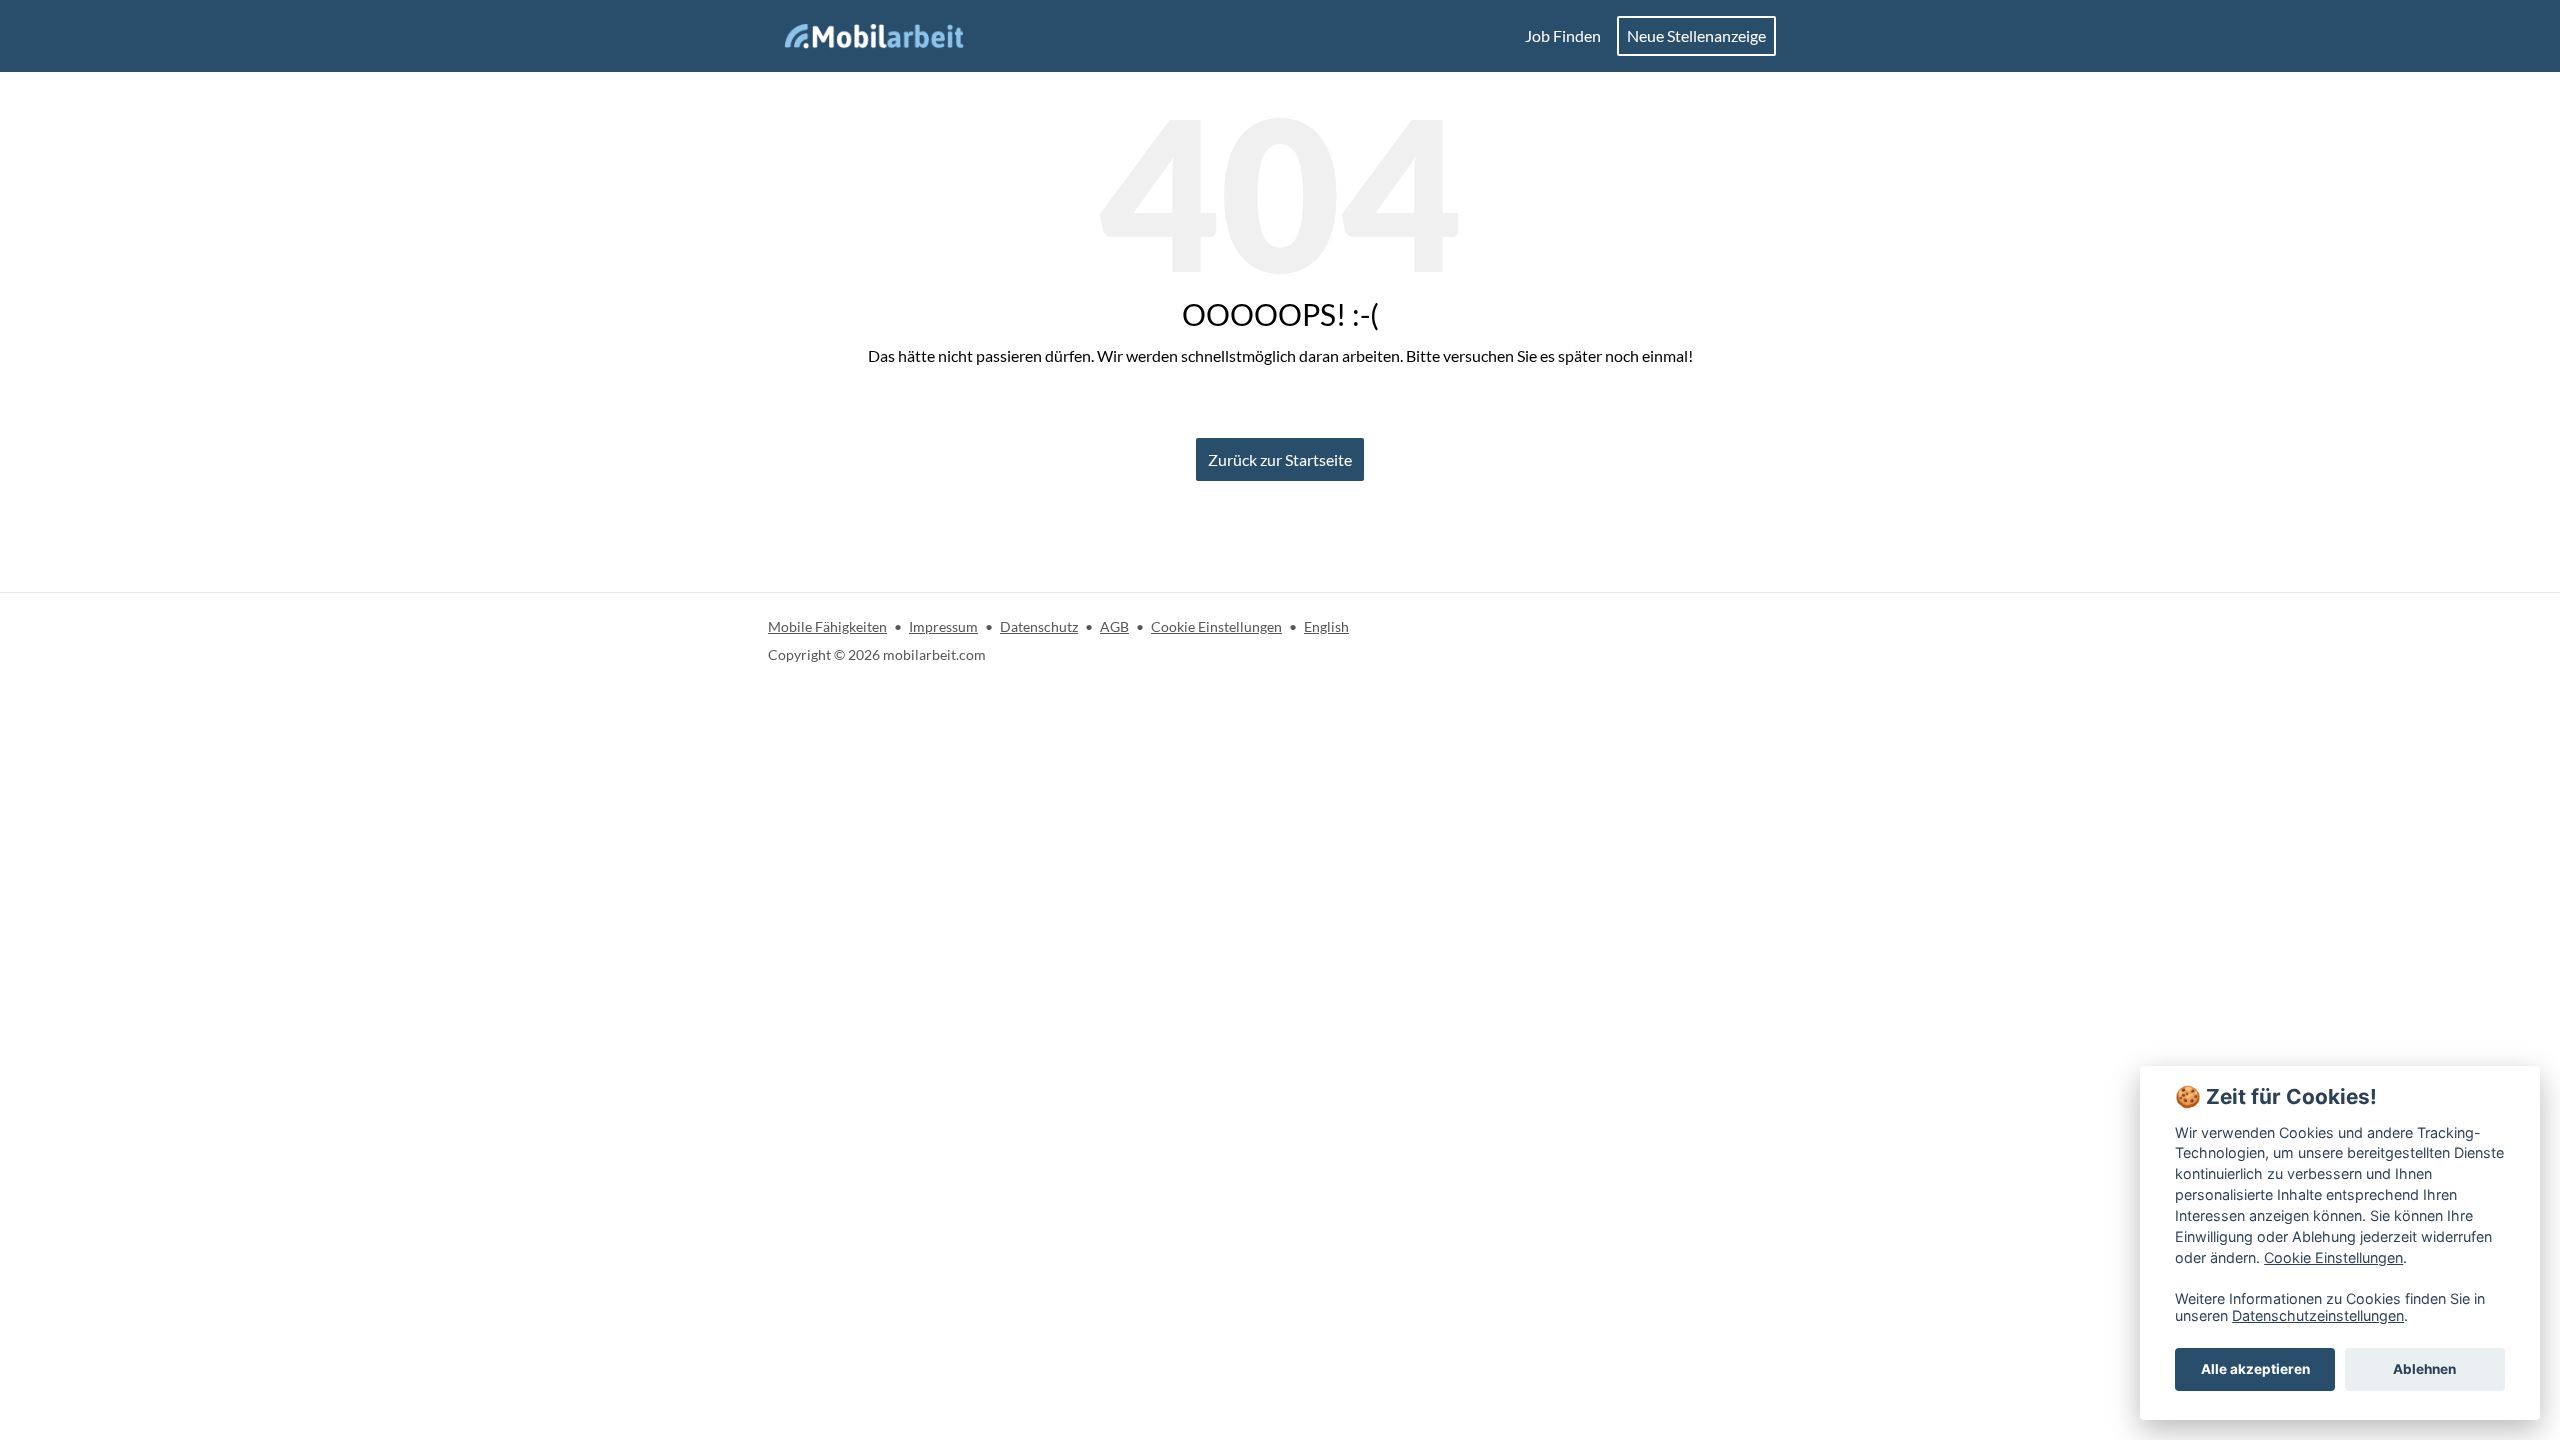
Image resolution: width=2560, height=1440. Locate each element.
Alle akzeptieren (2255, 1369)
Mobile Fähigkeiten (827, 626)
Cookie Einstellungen (1216, 626)
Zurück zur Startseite (1280, 459)
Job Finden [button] (1563, 35)
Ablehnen (2424, 1369)
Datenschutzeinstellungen (2318, 1315)
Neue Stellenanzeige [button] (1696, 35)
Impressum (943, 626)
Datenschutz (1039, 626)
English (1326, 626)
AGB (1114, 626)
